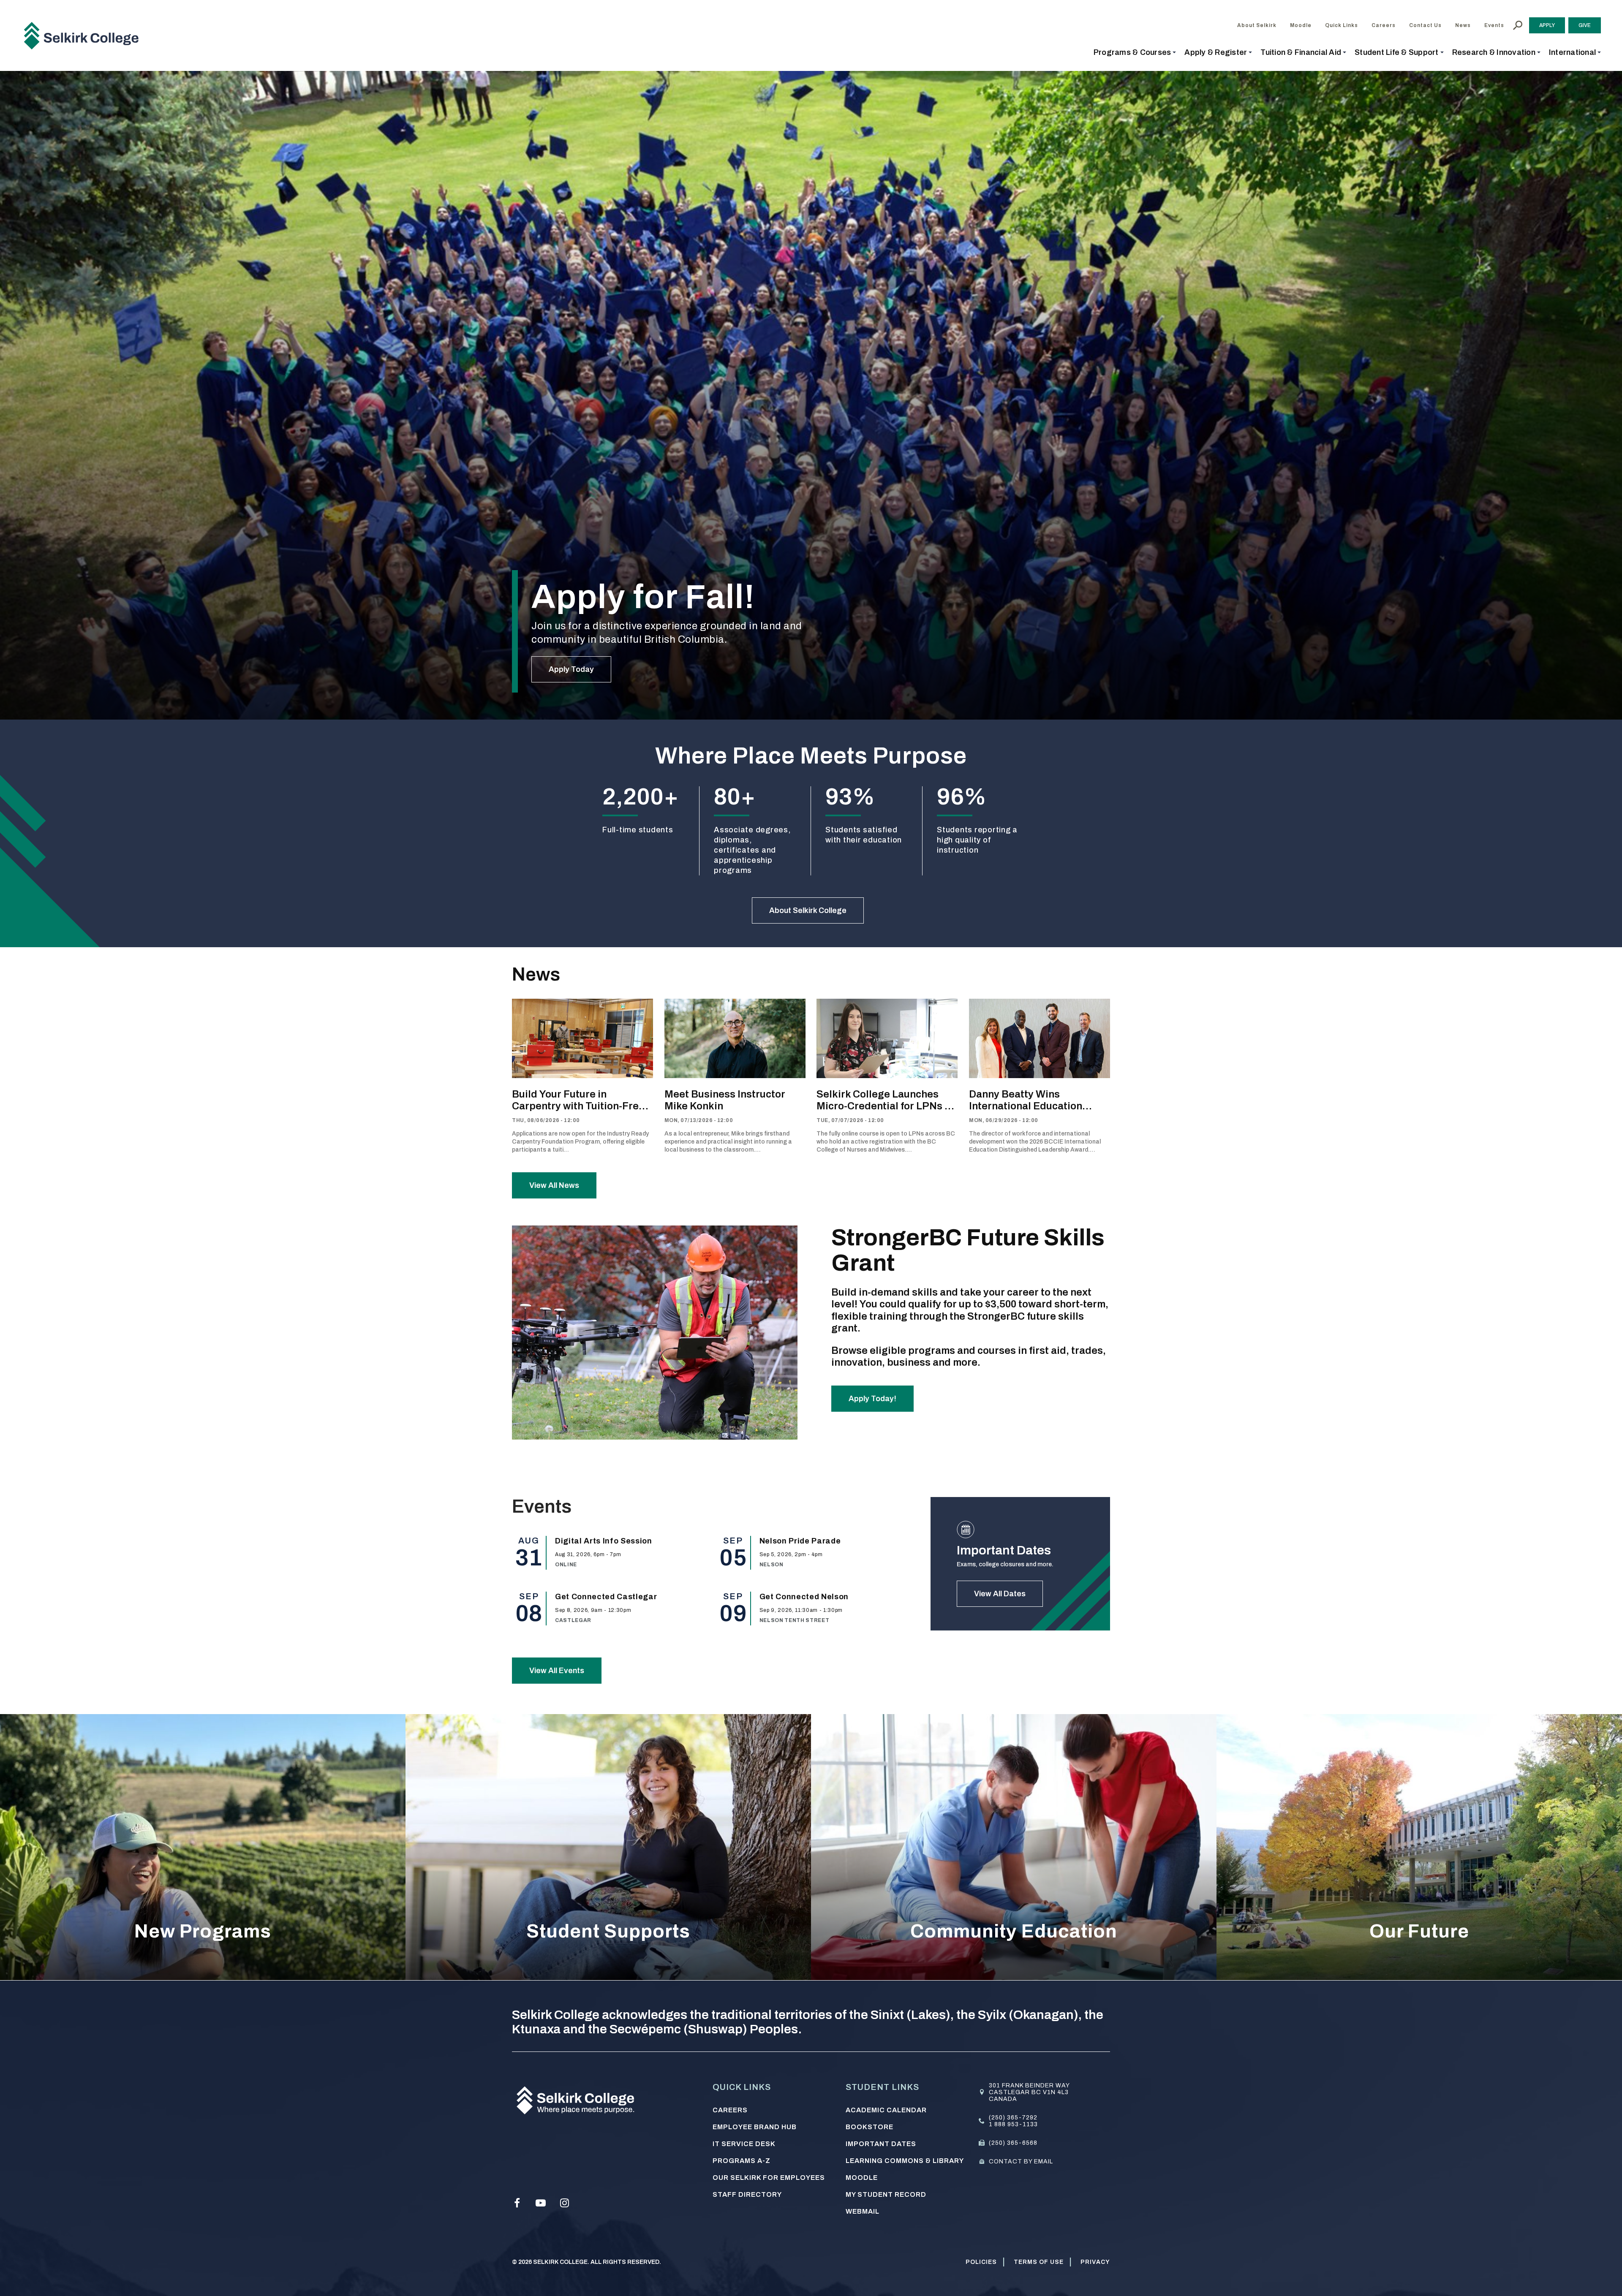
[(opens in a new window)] (517, 2203)
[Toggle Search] (1518, 25)
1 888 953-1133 (1013, 2124)
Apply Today (571, 669)
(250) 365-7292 (1013, 2118)
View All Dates (1000, 1594)
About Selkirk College (808, 910)
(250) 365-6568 (1013, 2143)
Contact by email (1021, 2162)
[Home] (84, 35)
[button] (1135, 52)
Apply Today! (872, 1399)
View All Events (557, 1671)
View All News (554, 1185)
